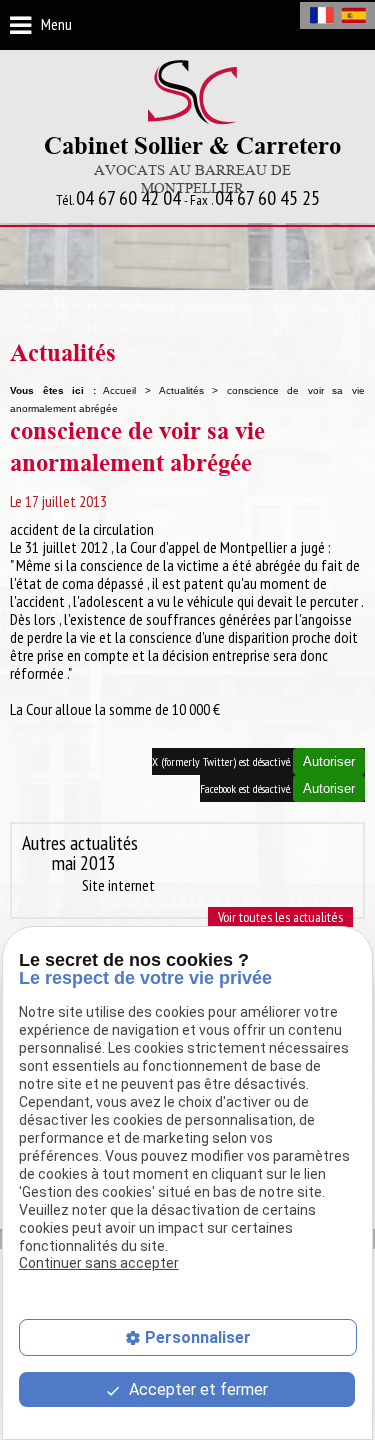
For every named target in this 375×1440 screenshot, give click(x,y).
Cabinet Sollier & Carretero (192, 165)
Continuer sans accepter (99, 1263)
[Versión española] (353, 15)
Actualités (181, 390)
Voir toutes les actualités (280, 917)
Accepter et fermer (196, 1389)
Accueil (119, 390)
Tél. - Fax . (188, 199)
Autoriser (329, 761)
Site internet (118, 885)
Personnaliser (198, 1337)
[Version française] (321, 15)
